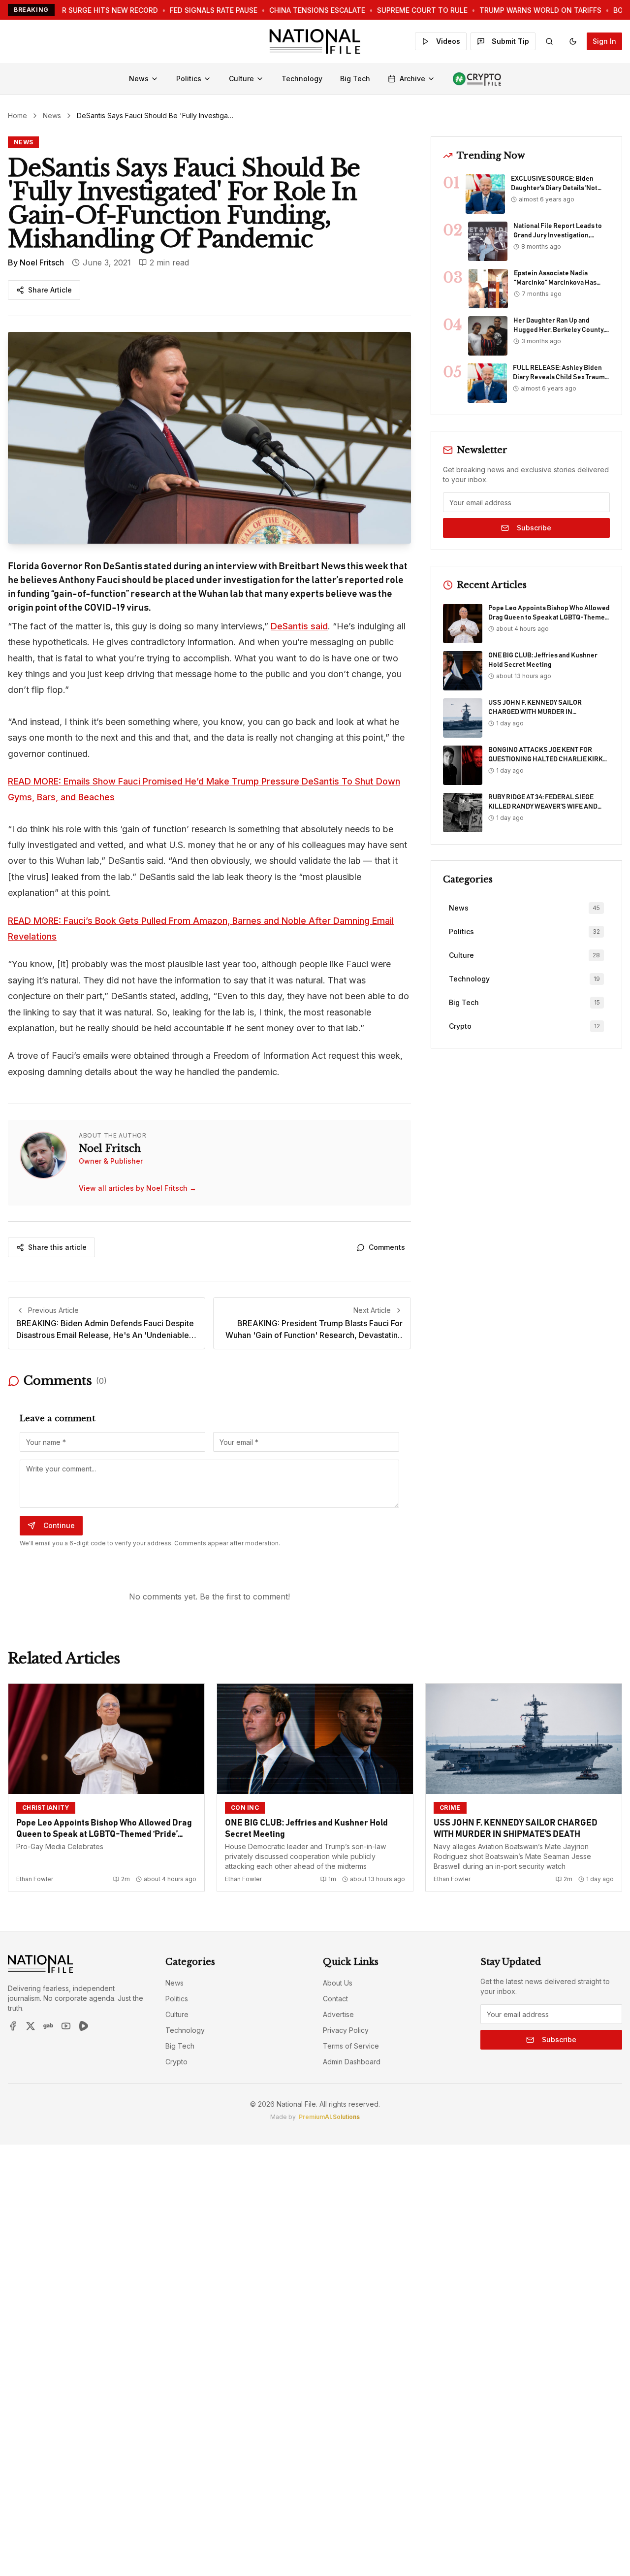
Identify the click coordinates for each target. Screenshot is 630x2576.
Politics (189, 79)
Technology (302, 79)
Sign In (604, 41)
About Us (338, 1983)
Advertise (338, 2014)
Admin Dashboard (352, 2062)
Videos (448, 41)
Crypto (176, 2062)
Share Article (50, 290)
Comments (387, 1247)
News (139, 79)
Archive (412, 79)
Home (17, 115)
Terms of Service (351, 2046)
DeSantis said (299, 626)
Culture (241, 79)
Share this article (57, 1247)
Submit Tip (510, 41)
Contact (335, 1999)
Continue (59, 1525)
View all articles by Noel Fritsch (138, 1188)
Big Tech (355, 79)
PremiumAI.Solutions (329, 2117)
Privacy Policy (346, 2030)
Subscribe (534, 528)
